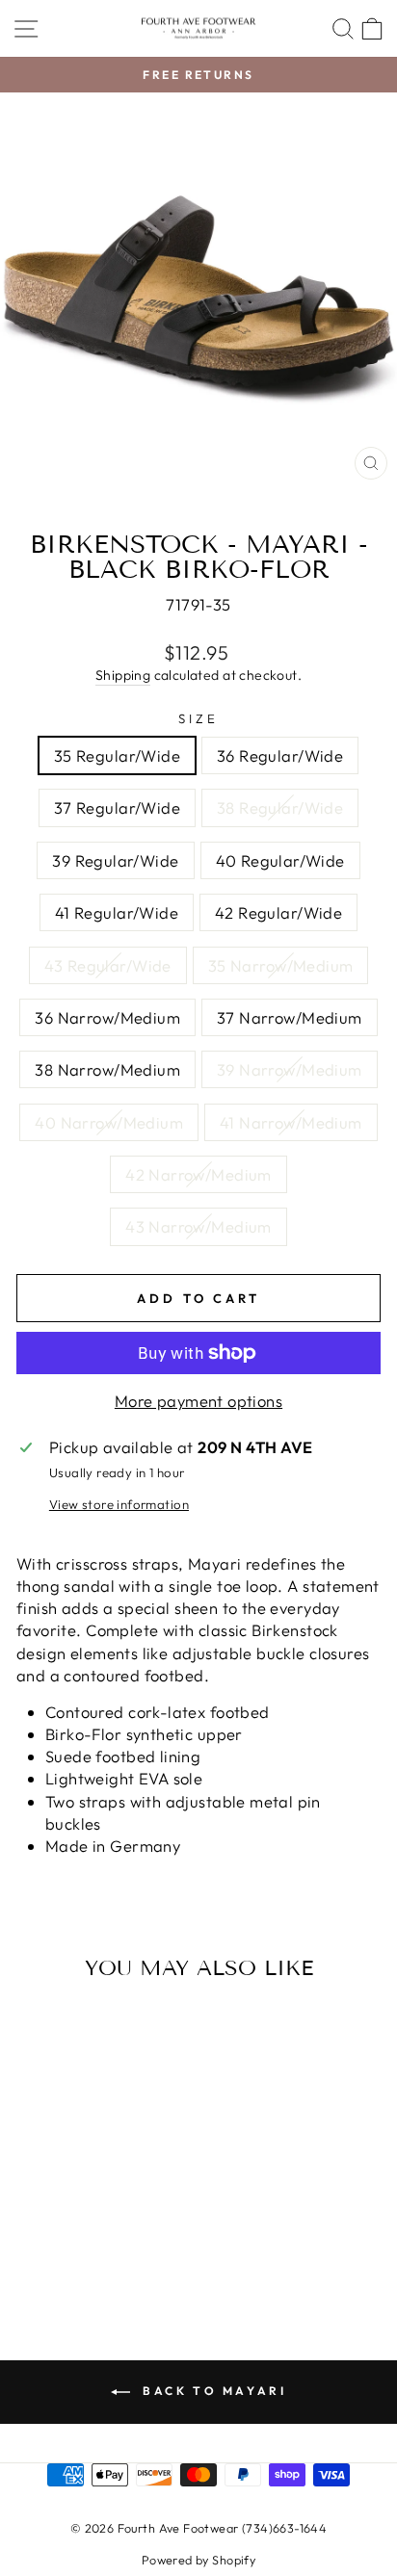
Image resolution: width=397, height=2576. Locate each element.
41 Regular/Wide (117, 912)
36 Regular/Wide (280, 755)
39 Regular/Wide (115, 860)
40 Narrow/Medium (109, 1122)
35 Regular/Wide (117, 755)
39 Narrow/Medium (290, 1069)
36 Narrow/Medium (107, 1017)
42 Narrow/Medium (198, 1174)
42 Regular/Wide (278, 912)
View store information (119, 1504)
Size (198, 718)
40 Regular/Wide (280, 860)
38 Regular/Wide (280, 807)
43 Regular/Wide (108, 965)
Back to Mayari (212, 2391)
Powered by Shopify (198, 2560)
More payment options (198, 1401)
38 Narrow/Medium (107, 1069)
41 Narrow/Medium (291, 1122)
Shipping (123, 675)
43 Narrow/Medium (198, 1226)
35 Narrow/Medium (281, 965)
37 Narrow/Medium (290, 1017)
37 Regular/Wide (117, 807)
